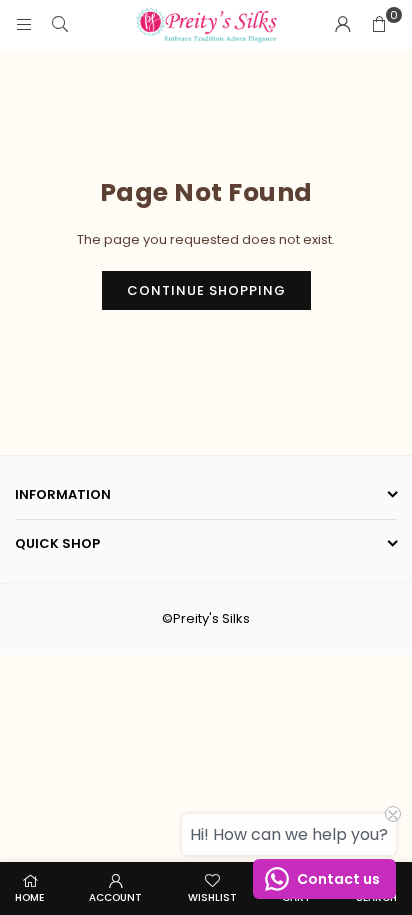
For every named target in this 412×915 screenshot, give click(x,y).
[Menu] (24, 24)
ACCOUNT (115, 897)
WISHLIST (212, 897)
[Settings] (343, 25)
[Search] (60, 24)
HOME (29, 897)
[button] (379, 25)
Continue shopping (206, 290)
